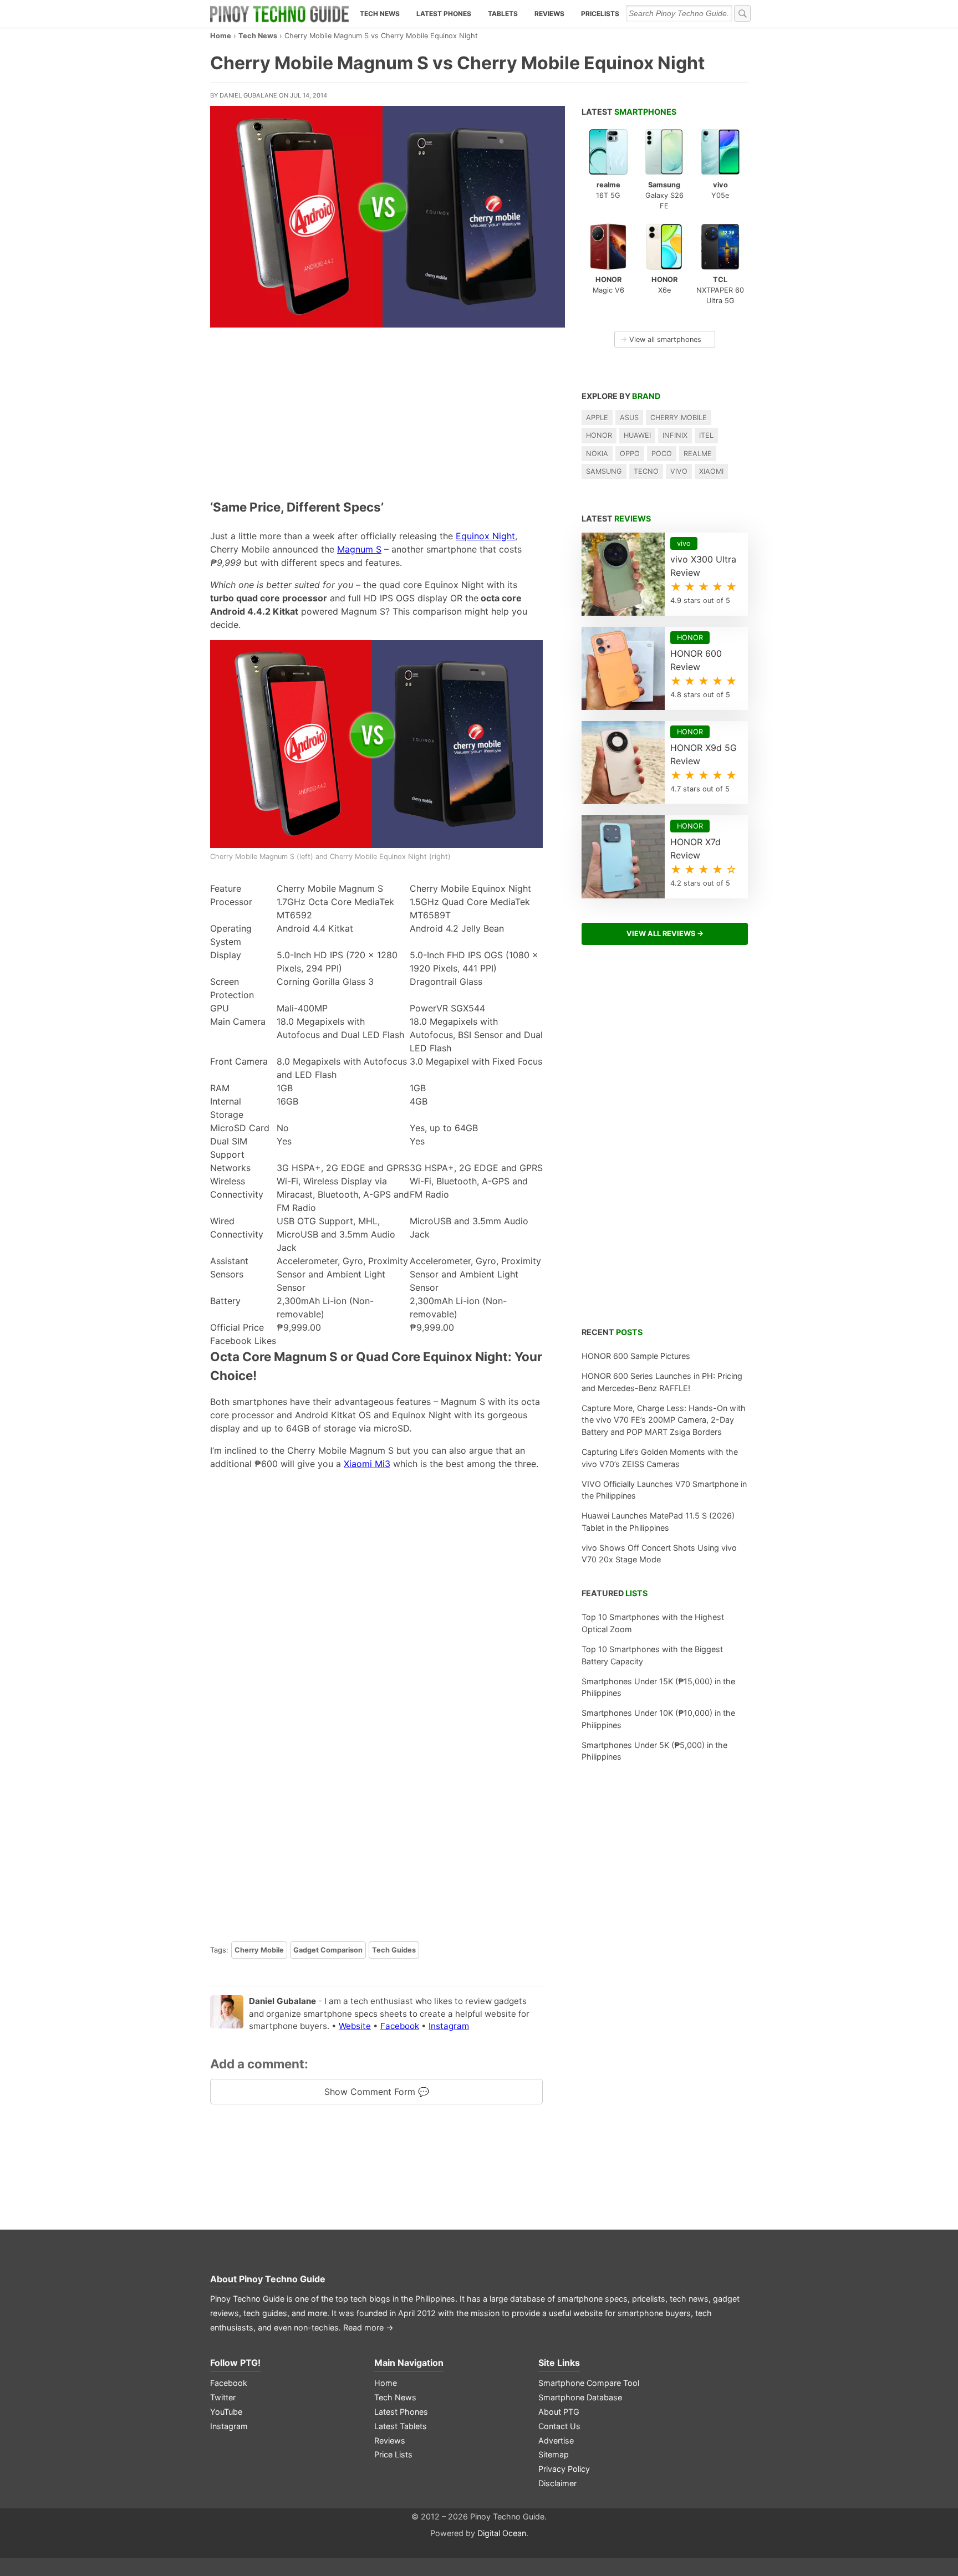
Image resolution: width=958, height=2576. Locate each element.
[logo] (279, 14)
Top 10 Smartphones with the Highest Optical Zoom (653, 1623)
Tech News (380, 14)
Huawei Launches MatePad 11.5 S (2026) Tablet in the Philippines (658, 1522)
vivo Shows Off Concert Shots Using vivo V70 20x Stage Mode (659, 1554)
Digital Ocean (502, 2533)
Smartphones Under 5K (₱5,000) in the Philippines (654, 1751)
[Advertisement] (376, 411)
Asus (629, 418)
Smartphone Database (580, 2397)
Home (221, 36)
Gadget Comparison (328, 1950)
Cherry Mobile (259, 1950)
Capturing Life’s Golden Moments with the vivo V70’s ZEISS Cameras (660, 1458)
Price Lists (393, 2454)
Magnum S (359, 549)
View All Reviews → (665, 934)
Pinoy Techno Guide (282, 2279)
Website (355, 2026)
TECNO (646, 471)
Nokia (597, 454)
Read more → (368, 2327)
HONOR (599, 435)
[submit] (742, 13)
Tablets (503, 14)
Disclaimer (557, 2483)
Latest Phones (444, 14)
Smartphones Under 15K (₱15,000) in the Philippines (658, 1687)
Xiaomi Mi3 (367, 1464)
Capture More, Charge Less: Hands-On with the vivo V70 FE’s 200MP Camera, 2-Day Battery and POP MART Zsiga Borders (664, 1420)
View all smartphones (661, 339)
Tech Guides (394, 1950)
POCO (662, 454)
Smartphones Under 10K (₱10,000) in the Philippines (658, 1719)
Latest (629, 112)
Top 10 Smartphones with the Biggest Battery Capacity (652, 1655)
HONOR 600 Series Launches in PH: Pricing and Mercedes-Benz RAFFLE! (662, 1382)
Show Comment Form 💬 (377, 2092)
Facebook (400, 2026)
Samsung (604, 471)
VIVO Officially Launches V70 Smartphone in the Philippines (664, 1490)
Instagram (449, 2026)
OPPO (630, 454)
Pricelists (600, 14)
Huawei (637, 435)
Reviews (549, 14)
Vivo (679, 471)
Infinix (675, 435)
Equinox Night (485, 536)
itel (706, 435)
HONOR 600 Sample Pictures (636, 1356)
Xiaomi (711, 471)
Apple (597, 418)
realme (698, 454)
